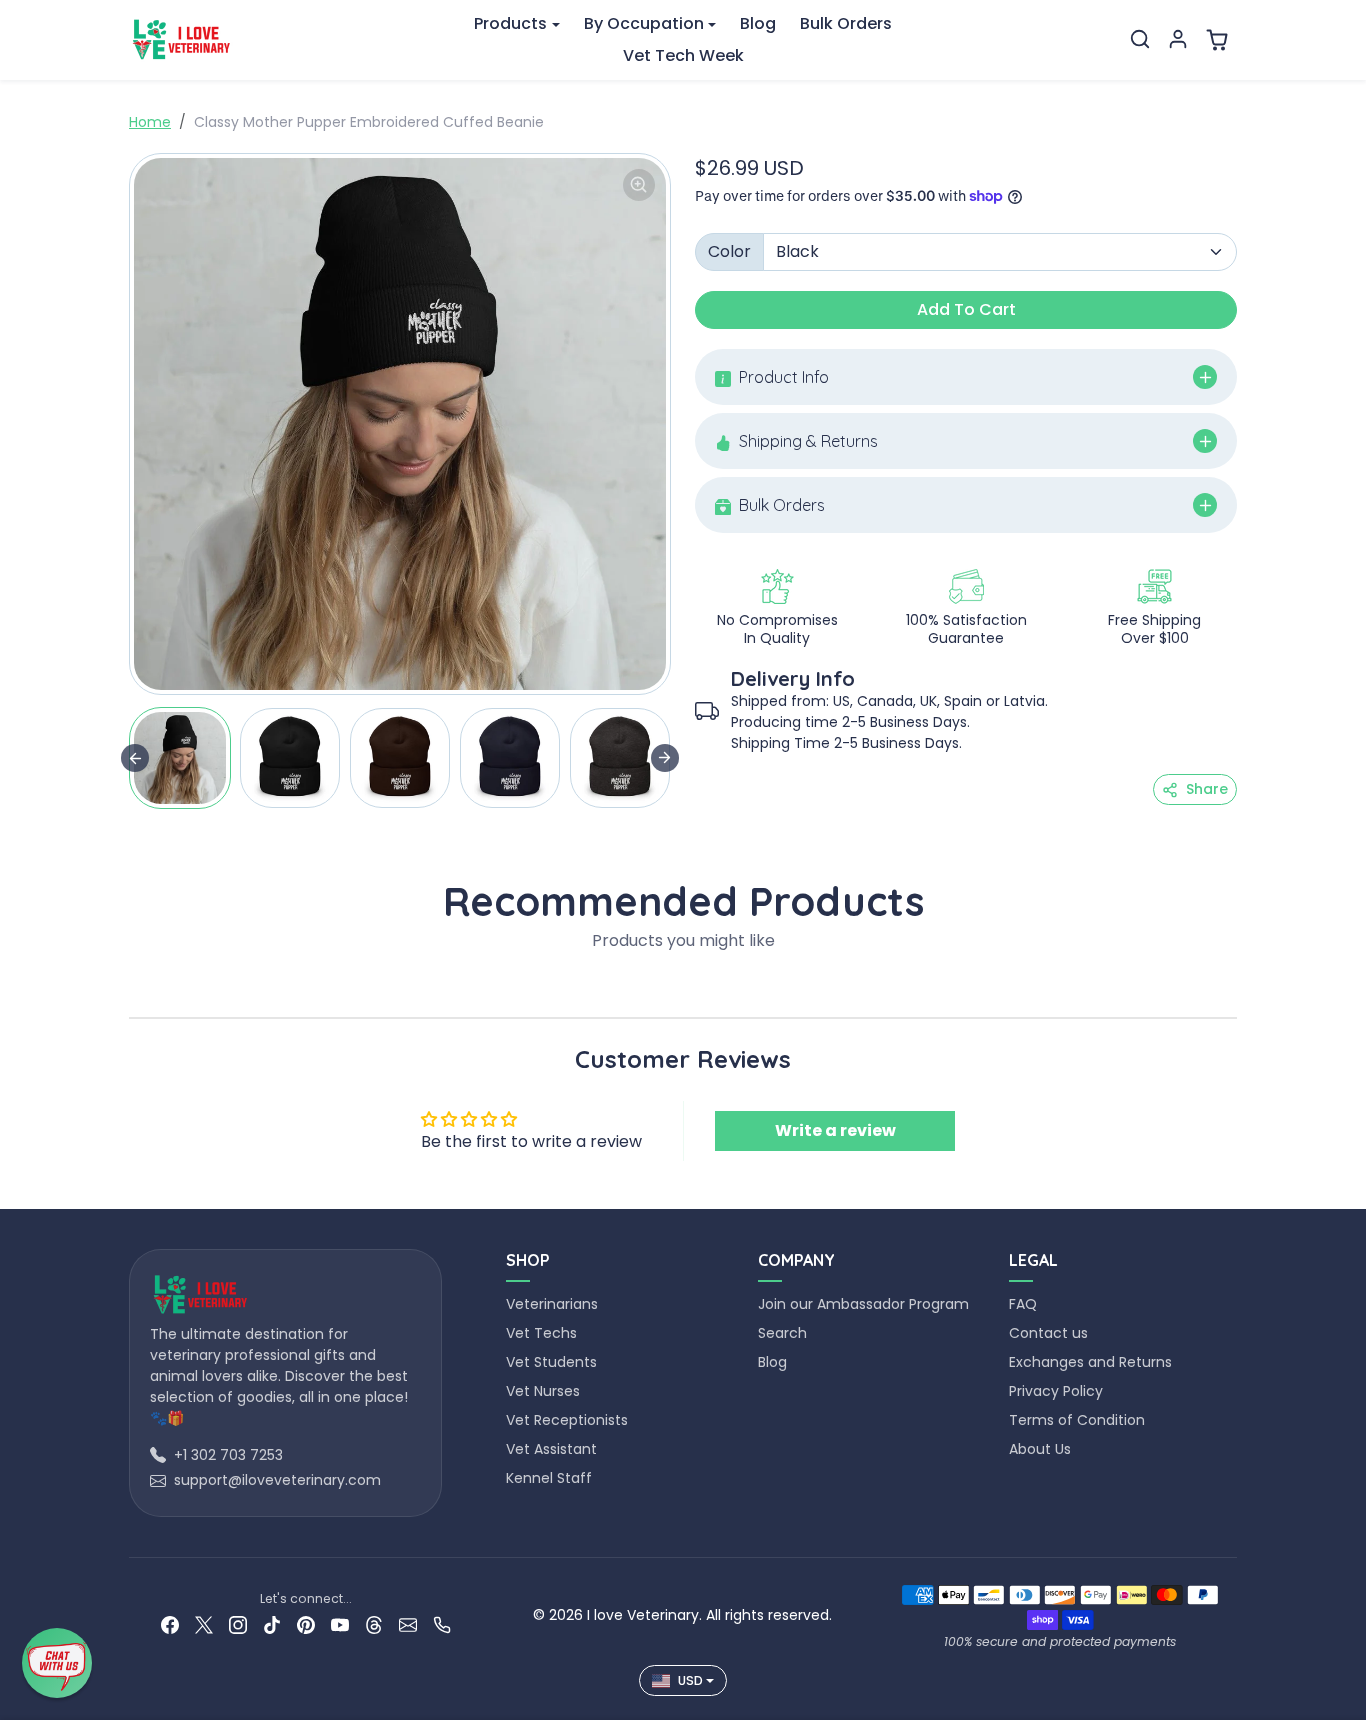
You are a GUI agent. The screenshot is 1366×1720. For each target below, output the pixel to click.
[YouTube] (340, 1624)
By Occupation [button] (644, 23)
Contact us (1048, 1333)
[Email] (408, 1624)
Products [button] (510, 23)
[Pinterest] (306, 1624)
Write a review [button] (835, 1130)
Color (729, 251)
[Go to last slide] (135, 758)
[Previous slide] (135, 987)
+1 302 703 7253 (228, 1455)
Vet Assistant (551, 1449)
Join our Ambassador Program (863, 1304)
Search (782, 1333)
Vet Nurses (543, 1391)
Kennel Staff (549, 1478)
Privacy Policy (1056, 1391)
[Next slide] (665, 758)
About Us (1040, 1449)
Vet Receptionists (567, 1420)
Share (1207, 789)
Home (150, 122)
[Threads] (374, 1624)
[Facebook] (170, 1624)
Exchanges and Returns (1090, 1362)
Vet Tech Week (683, 55)
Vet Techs (541, 1333)
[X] (204, 1624)
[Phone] (442, 1624)
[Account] (1178, 39)
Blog (758, 23)
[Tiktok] (272, 1624)
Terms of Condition (1077, 1420)
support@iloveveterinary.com (277, 1480)
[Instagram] (238, 1624)
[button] (1140, 39)
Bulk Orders (846, 23)
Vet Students (551, 1362)
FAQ (1023, 1304)
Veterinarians (552, 1304)
